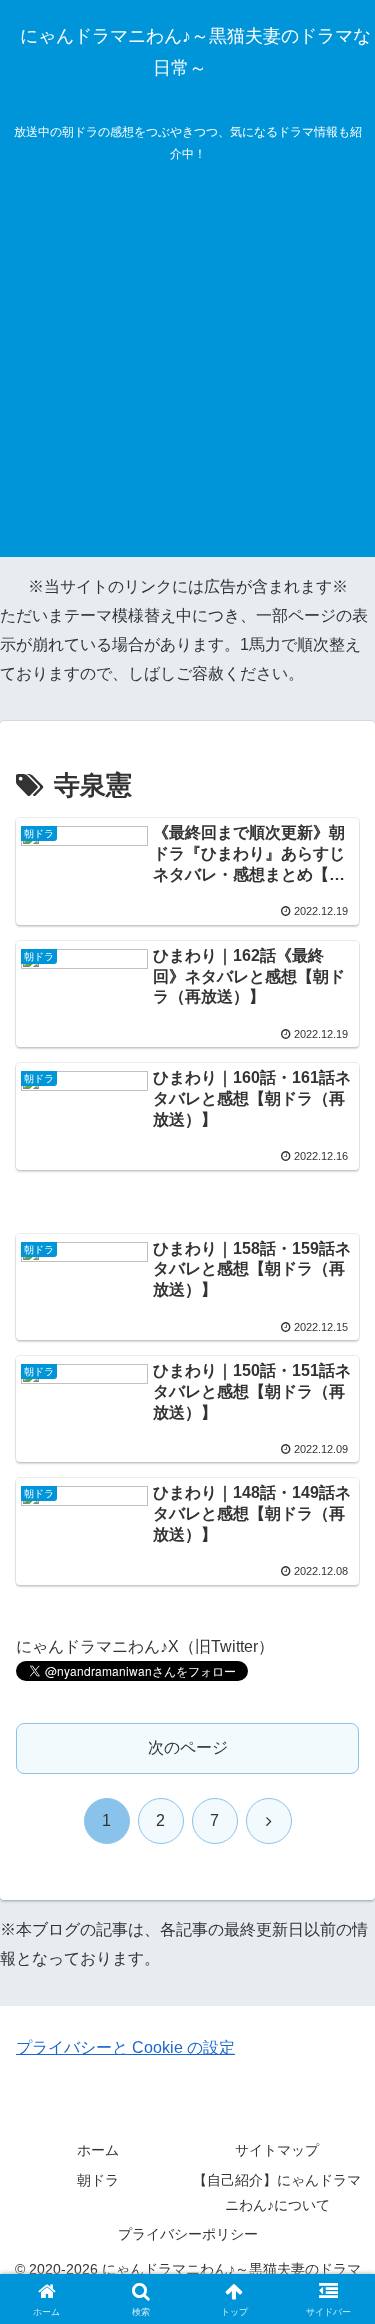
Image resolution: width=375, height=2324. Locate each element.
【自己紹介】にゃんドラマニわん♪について (277, 2192)
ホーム (98, 2150)
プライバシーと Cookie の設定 (125, 2047)
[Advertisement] (187, 369)
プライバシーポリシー (188, 2234)
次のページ (188, 1747)
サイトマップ (277, 2150)
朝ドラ (98, 2180)
